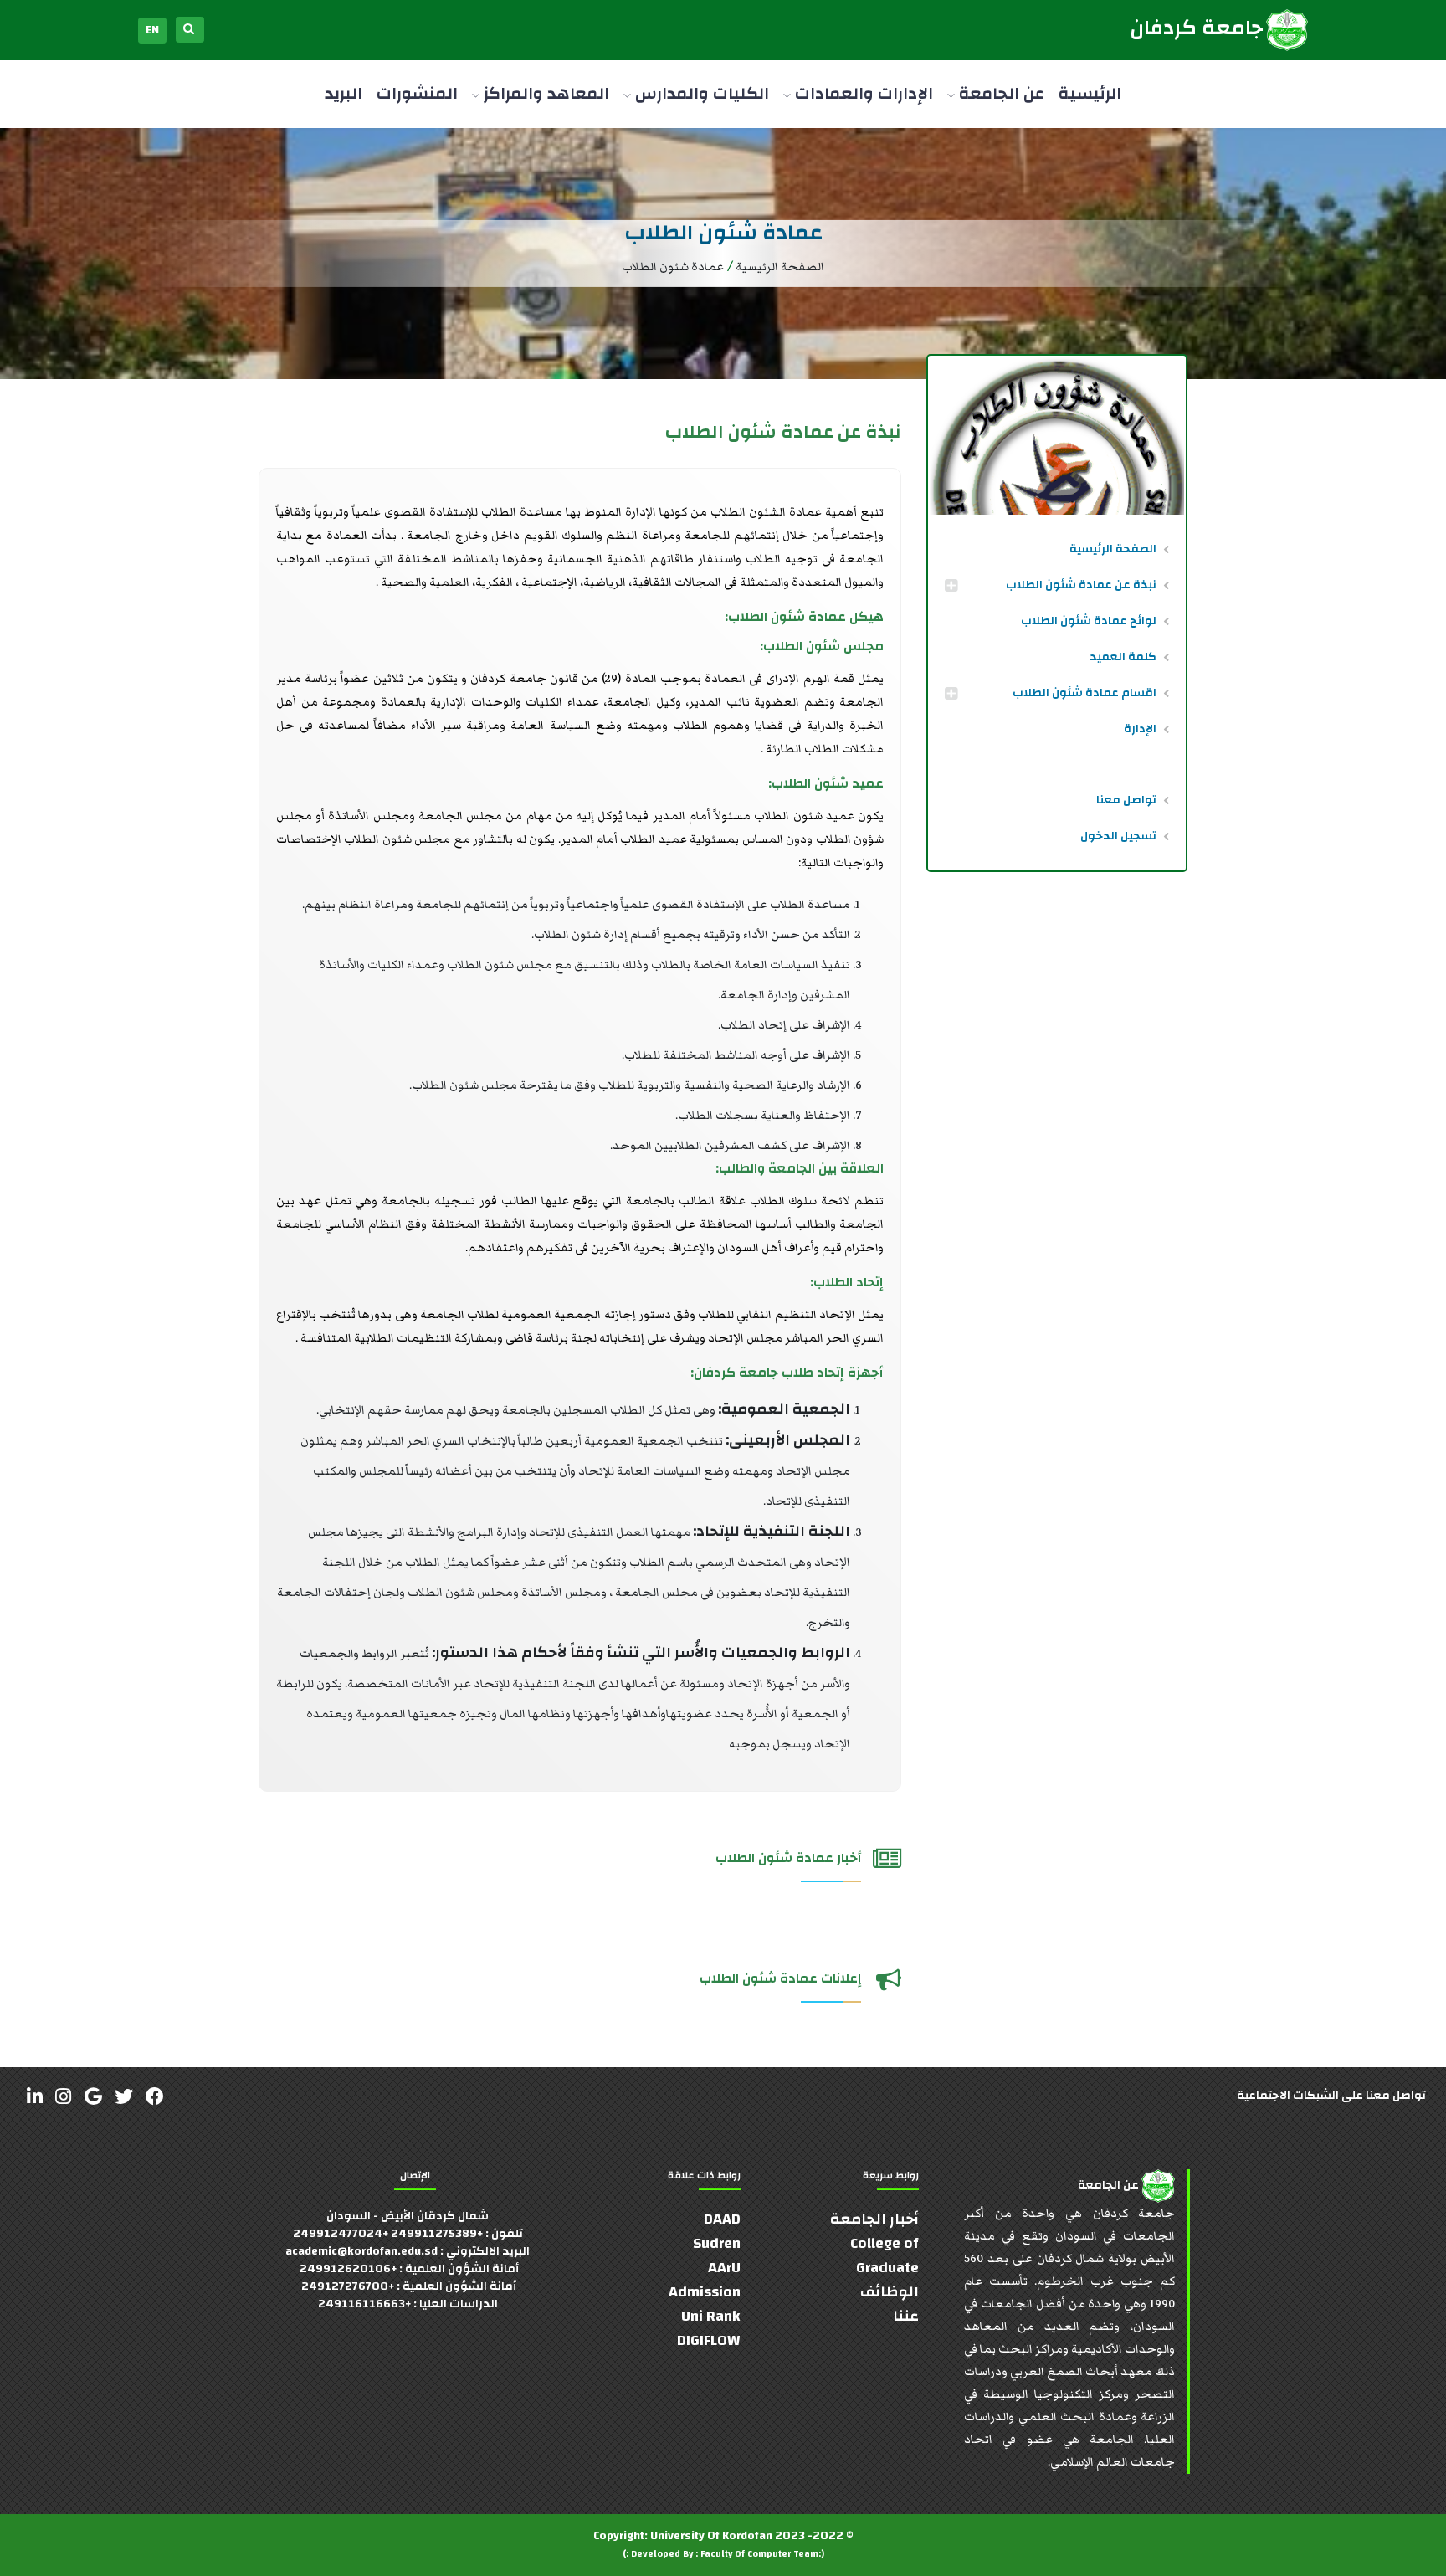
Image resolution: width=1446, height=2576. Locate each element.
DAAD (722, 2219)
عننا (906, 2316)
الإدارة (1140, 729)
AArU (724, 2268)
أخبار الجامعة (874, 2219)
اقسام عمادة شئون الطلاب (1084, 693)
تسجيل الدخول (1118, 836)
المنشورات (417, 93)
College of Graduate (885, 2255)
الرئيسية (1090, 93)
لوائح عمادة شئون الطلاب (1089, 621)
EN (152, 30)
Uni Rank (711, 2316)
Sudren (717, 2243)
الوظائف (890, 2292)
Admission (705, 2292)
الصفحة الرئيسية (1113, 549)
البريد (344, 93)
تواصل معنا (1126, 800)
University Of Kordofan (711, 2536)
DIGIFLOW (709, 2340)
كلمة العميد (1123, 657)
